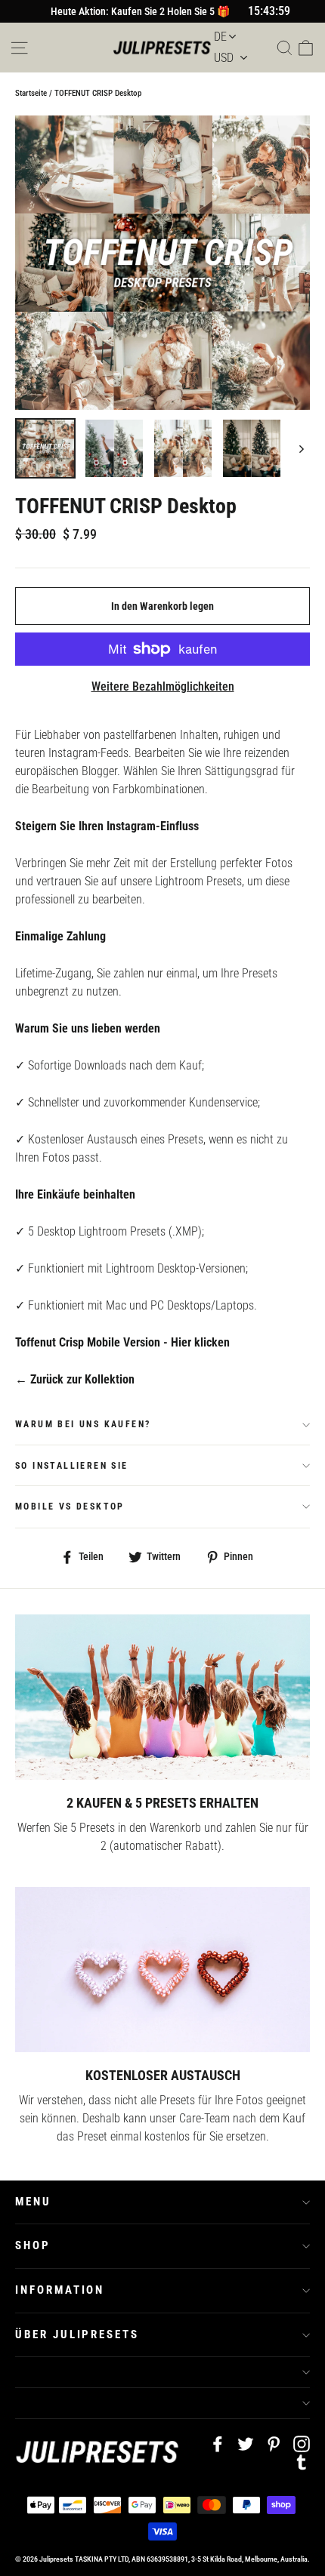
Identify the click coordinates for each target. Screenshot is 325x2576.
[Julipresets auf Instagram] (302, 2443)
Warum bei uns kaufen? (83, 1424)
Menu (33, 2202)
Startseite (31, 93)
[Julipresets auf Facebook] (218, 2443)
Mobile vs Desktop (70, 1507)
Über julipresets (77, 2334)
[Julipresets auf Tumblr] (302, 2461)
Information (60, 2290)
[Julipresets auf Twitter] (246, 2443)
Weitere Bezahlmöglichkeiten (163, 686)
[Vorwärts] (300, 448)
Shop (33, 2245)
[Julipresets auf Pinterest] (274, 2443)
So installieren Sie (72, 1466)
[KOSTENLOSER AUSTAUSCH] (162, 1970)
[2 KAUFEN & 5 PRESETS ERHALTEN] (162, 1697)
